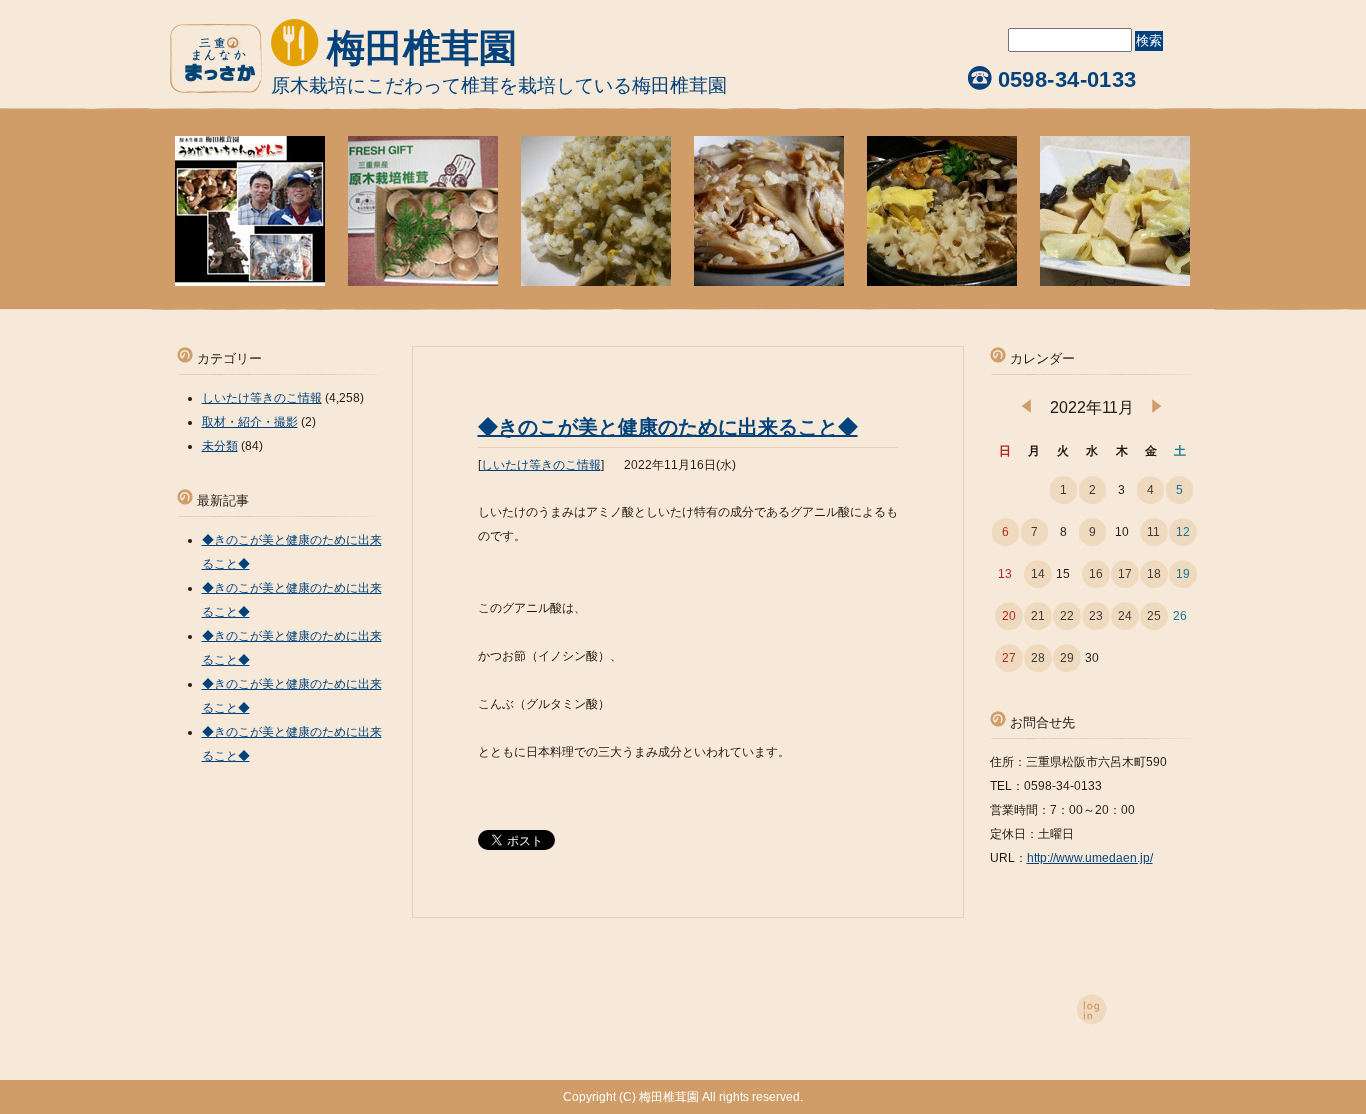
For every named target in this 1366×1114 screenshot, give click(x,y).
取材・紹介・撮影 (250, 422)
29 (1067, 658)
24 (1125, 616)
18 (1154, 574)
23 (1096, 616)
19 (1183, 574)
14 (1038, 574)
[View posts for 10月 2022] (1026, 409)
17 (1125, 574)
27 (1009, 658)
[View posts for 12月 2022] (1156, 409)
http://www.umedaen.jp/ (1090, 858)
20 (1009, 616)
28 (1038, 658)
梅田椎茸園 (422, 48)
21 (1038, 616)
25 (1154, 616)
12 (1183, 532)
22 (1067, 616)
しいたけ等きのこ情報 (541, 465)
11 (1153, 532)
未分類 (220, 446)
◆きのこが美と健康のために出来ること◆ (668, 427)
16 (1096, 574)
